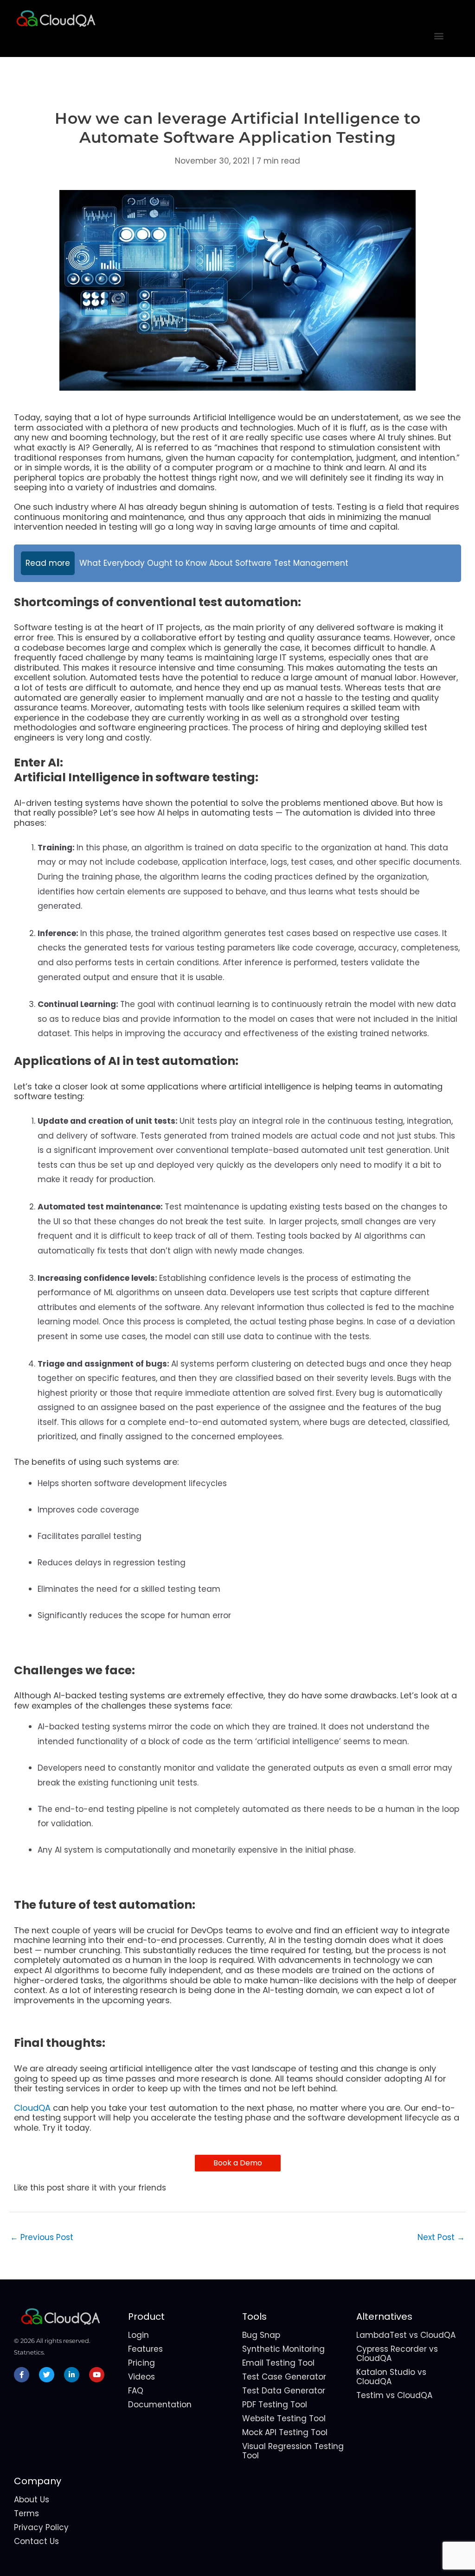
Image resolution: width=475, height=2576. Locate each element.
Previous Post (42, 2237)
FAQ (136, 2391)
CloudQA (32, 2108)
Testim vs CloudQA (394, 2395)
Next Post (441, 2237)
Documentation (160, 2405)
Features (145, 2349)
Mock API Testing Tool (285, 2432)
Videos (141, 2377)
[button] (439, 35)
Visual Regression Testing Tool (293, 2451)
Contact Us (36, 2541)
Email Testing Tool (278, 2363)
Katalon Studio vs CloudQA (391, 2377)
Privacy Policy (41, 2527)
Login (138, 2335)
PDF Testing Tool (275, 2405)
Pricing (141, 2363)
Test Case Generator (284, 2377)
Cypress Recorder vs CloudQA (397, 2354)
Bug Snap (261, 2335)
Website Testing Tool (284, 2418)
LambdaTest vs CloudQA (406, 2335)
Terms (26, 2513)
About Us (32, 2500)
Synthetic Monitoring (283, 2349)
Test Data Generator (284, 2391)
